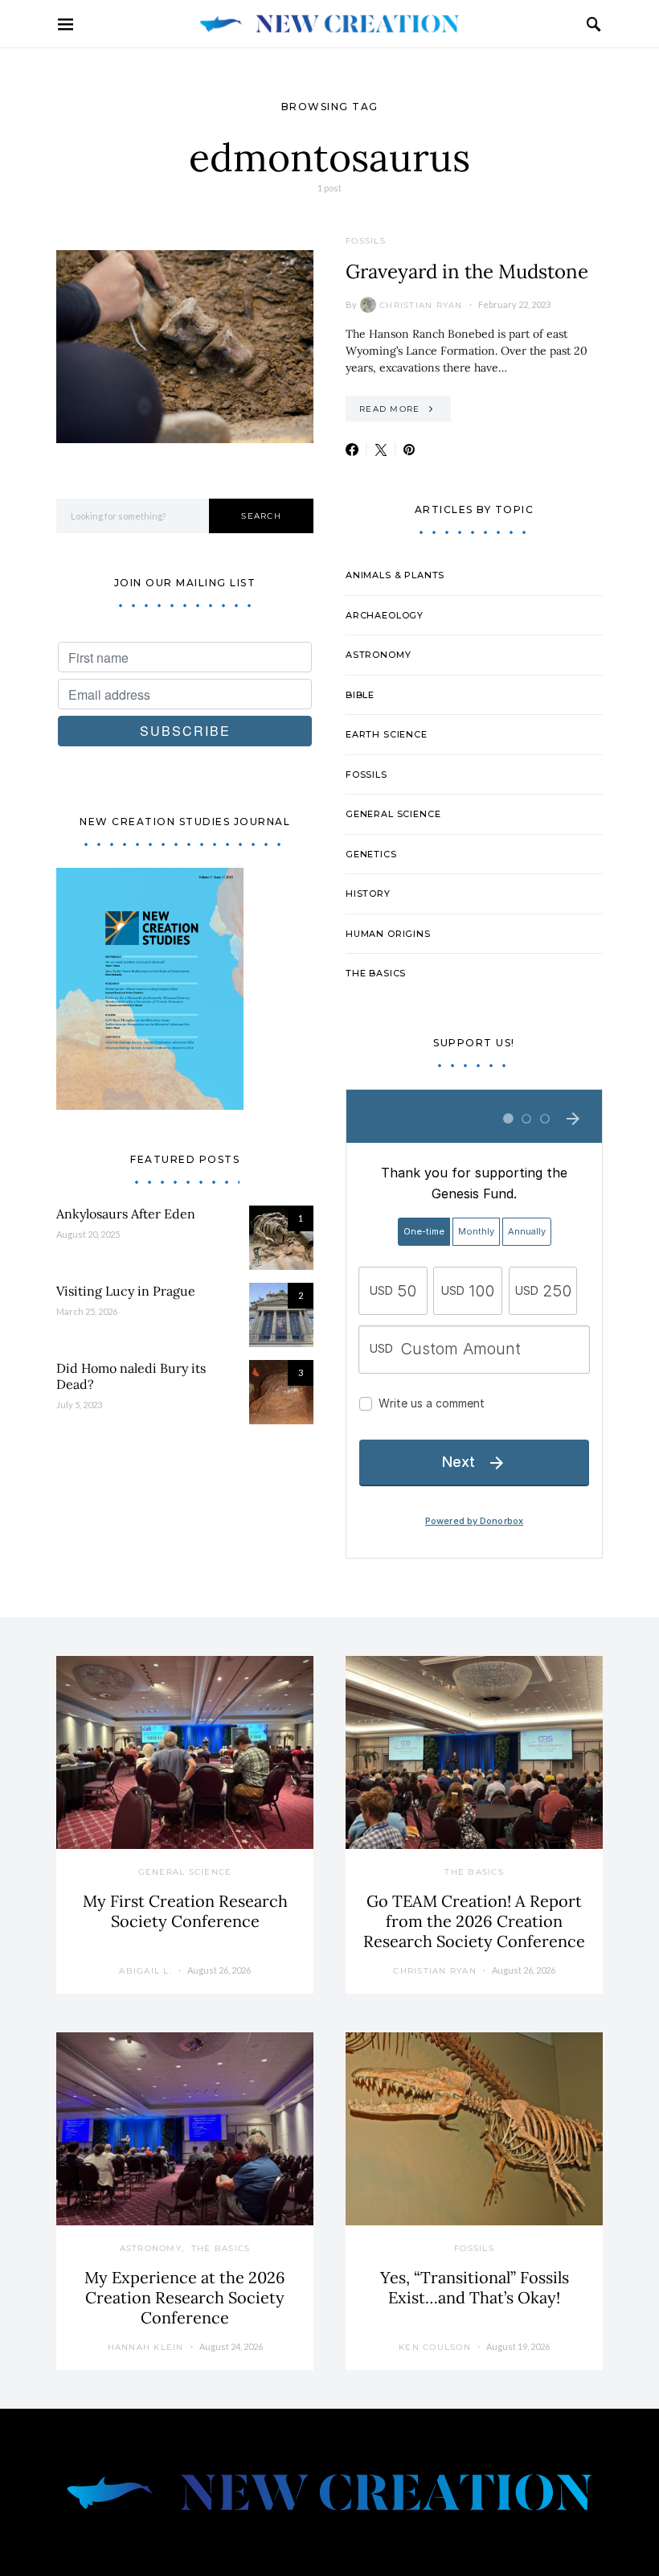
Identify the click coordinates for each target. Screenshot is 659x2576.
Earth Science (387, 734)
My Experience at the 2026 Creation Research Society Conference (185, 2297)
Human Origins (388, 934)
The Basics (376, 973)
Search (261, 516)
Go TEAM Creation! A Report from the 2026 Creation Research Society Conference (474, 1921)
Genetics (371, 854)
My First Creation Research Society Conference (185, 1911)
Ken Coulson (435, 2347)
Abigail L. (145, 1971)
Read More (389, 409)
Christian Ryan (421, 305)
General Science (393, 814)
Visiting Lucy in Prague (126, 1291)
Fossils (366, 241)
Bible (360, 695)
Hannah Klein (146, 2347)
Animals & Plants (395, 575)
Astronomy (378, 655)
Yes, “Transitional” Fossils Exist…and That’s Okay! (475, 2287)
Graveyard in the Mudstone (467, 271)
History (368, 894)
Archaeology (385, 615)
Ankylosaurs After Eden (126, 1214)
